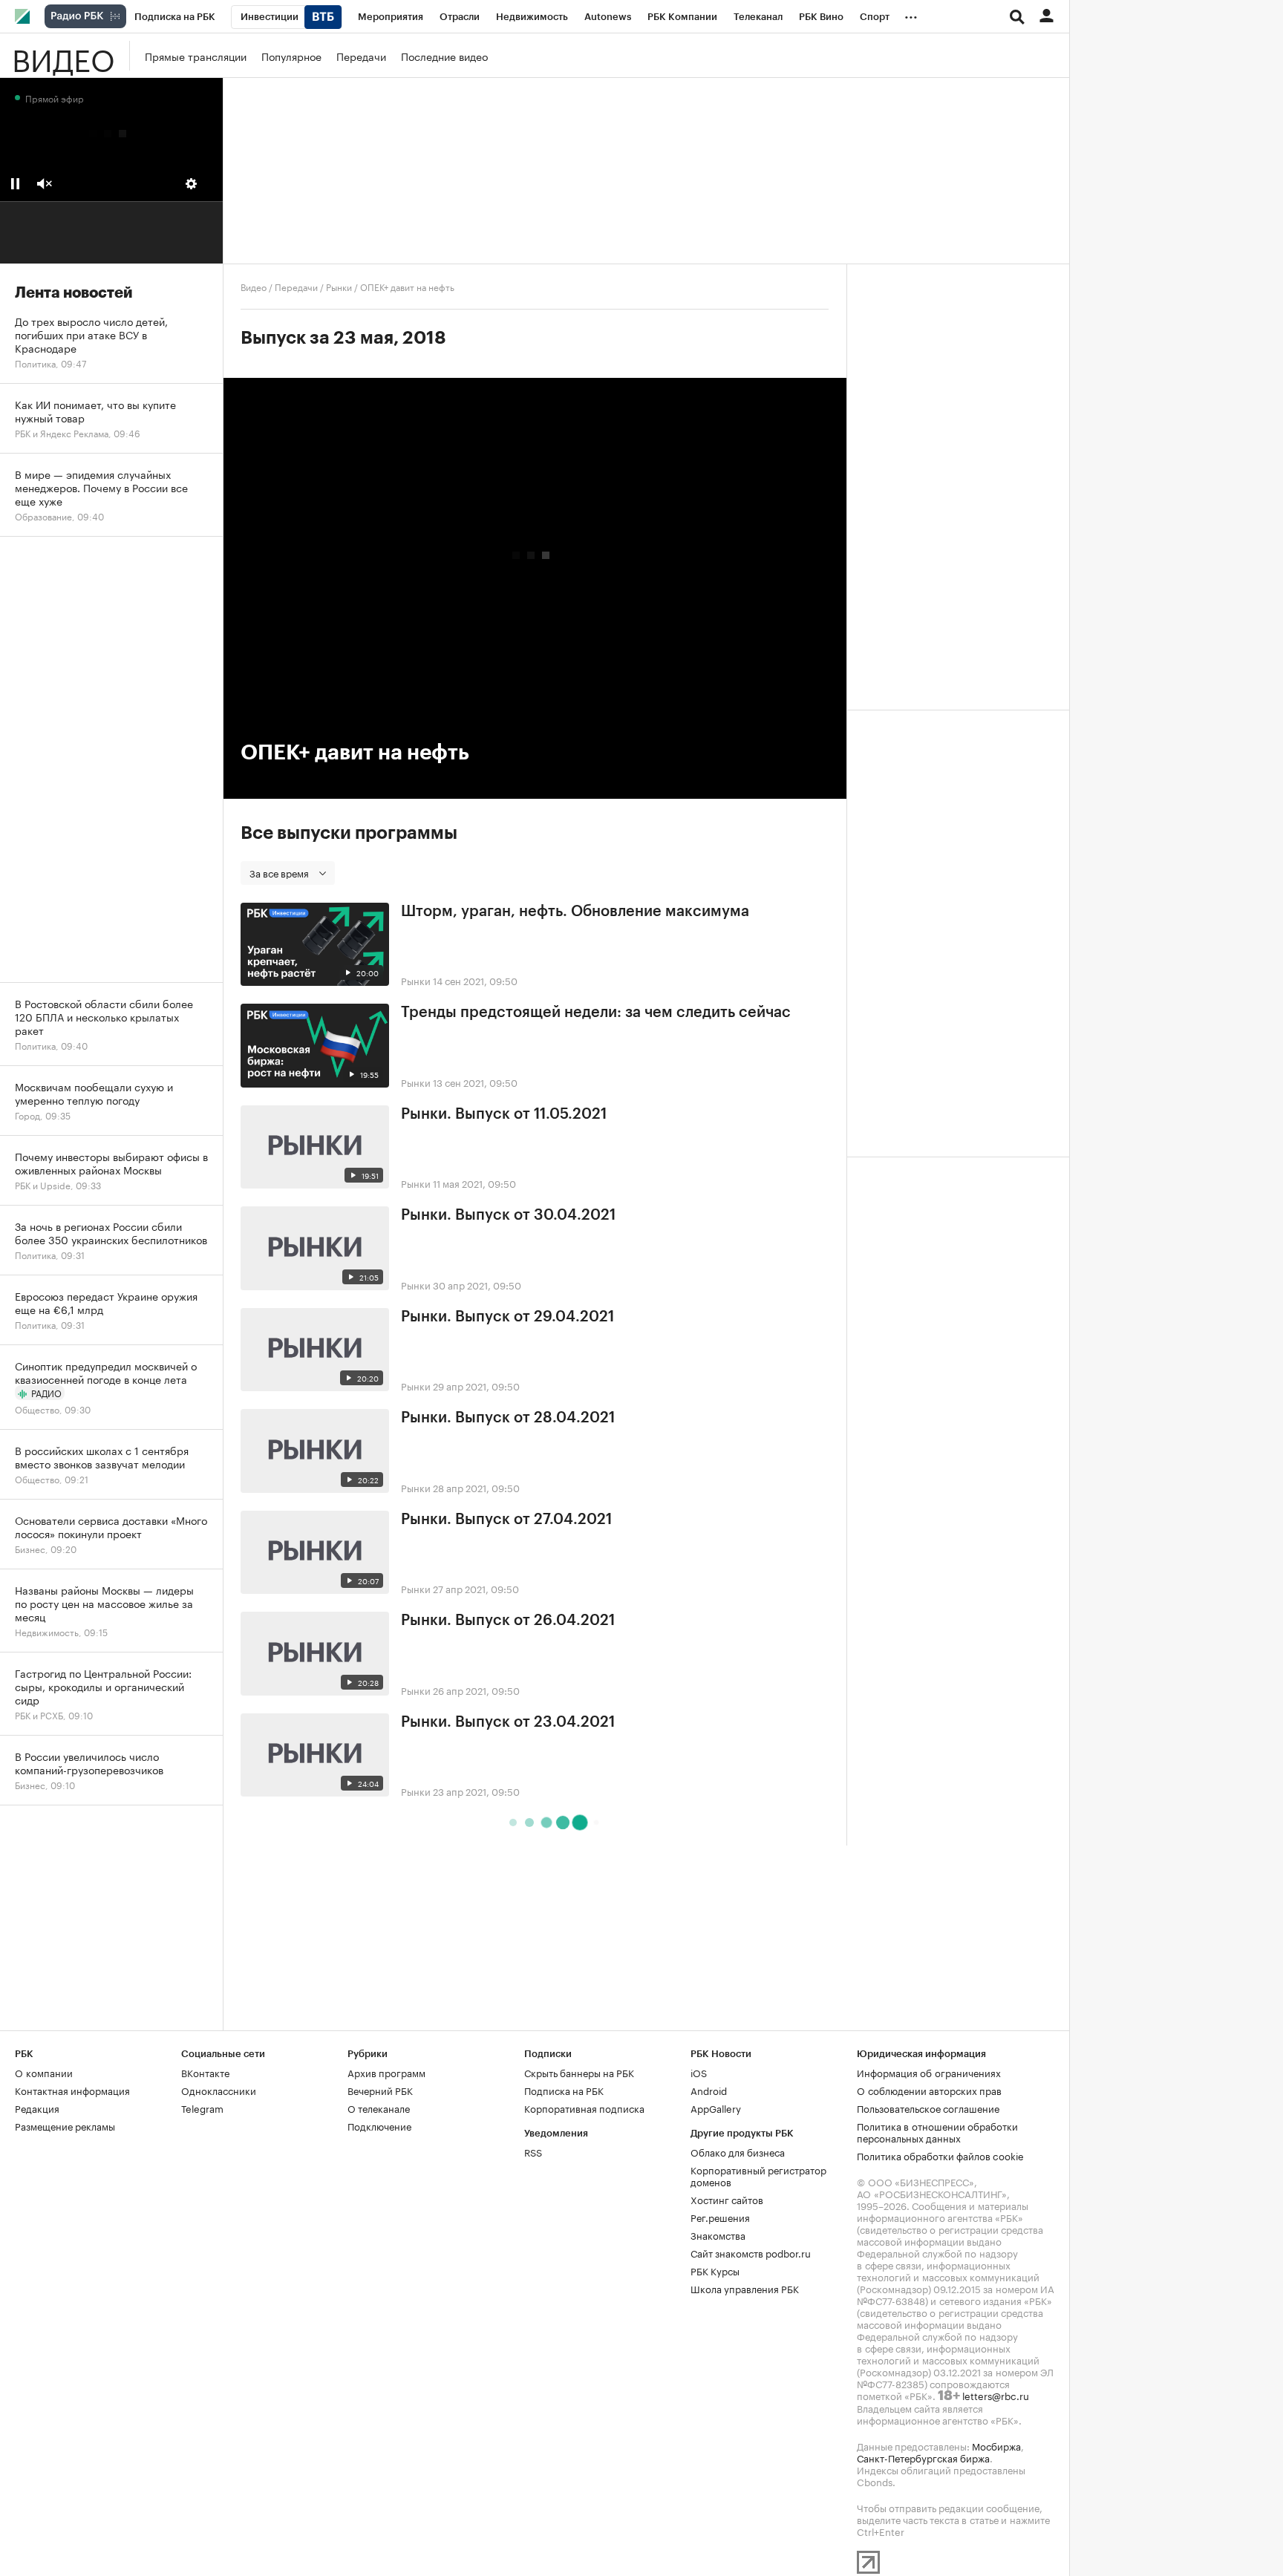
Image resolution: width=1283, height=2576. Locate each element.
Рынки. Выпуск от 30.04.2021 (508, 1215)
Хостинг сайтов (727, 2199)
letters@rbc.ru (996, 2395)
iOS (699, 2072)
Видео (63, 56)
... (911, 14)
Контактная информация (72, 2090)
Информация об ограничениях (929, 2072)
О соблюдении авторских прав (929, 2090)
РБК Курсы (715, 2270)
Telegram (202, 2108)
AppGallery (716, 2108)
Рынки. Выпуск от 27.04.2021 (506, 1520)
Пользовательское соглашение (928, 2108)
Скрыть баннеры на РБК (579, 2072)
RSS (533, 2151)
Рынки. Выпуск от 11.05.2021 (504, 1114)
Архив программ (386, 2072)
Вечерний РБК (380, 2090)
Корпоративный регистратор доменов (758, 2175)
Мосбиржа (996, 2445)
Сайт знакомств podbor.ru (751, 2252)
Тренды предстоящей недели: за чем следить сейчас (596, 1013)
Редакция (37, 2108)
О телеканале (379, 2108)
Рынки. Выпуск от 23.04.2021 (508, 1722)
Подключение (379, 2125)
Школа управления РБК (745, 2288)
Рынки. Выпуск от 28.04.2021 (508, 1418)
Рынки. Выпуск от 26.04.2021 (508, 1621)
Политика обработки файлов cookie (940, 2155)
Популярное (291, 56)
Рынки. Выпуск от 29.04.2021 (507, 1317)
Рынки (339, 286)
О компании (44, 2072)
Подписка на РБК (564, 2090)
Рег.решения (720, 2217)
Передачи (361, 56)
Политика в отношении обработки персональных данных (937, 2131)
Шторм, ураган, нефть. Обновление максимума (575, 912)
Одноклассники (219, 2090)
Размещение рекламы (65, 2125)
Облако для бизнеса (738, 2151)
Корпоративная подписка (584, 2108)
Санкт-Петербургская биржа (923, 2457)
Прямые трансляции (196, 56)
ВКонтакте (205, 2072)
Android (709, 2090)
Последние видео (444, 56)
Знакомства (718, 2235)
